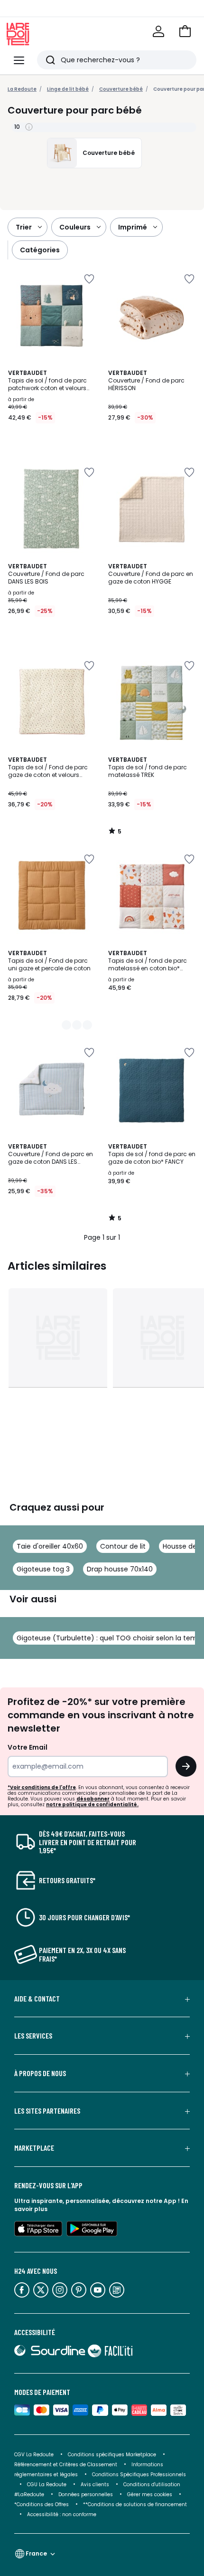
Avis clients (95, 2485)
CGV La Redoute (34, 2455)
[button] (185, 31)
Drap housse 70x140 (120, 1569)
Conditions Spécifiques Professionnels (139, 2475)
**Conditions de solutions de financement (136, 2504)
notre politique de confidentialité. (92, 1805)
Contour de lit (123, 1546)
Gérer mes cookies (150, 2495)
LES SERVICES (33, 2036)
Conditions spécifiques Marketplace (112, 2455)
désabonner (93, 1799)
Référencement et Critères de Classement (66, 2465)
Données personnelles (86, 2495)
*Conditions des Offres (42, 2504)
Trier (24, 227)
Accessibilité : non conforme (62, 2514)
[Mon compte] (158, 31)
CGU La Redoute (47, 2485)
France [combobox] (36, 2553)
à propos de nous (40, 2073)
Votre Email (28, 1747)
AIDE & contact (37, 1999)
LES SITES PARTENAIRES (47, 2111)
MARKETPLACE (34, 2148)
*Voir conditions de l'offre (42, 1787)
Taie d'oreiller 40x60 (50, 1546)
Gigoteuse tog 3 (43, 1569)
